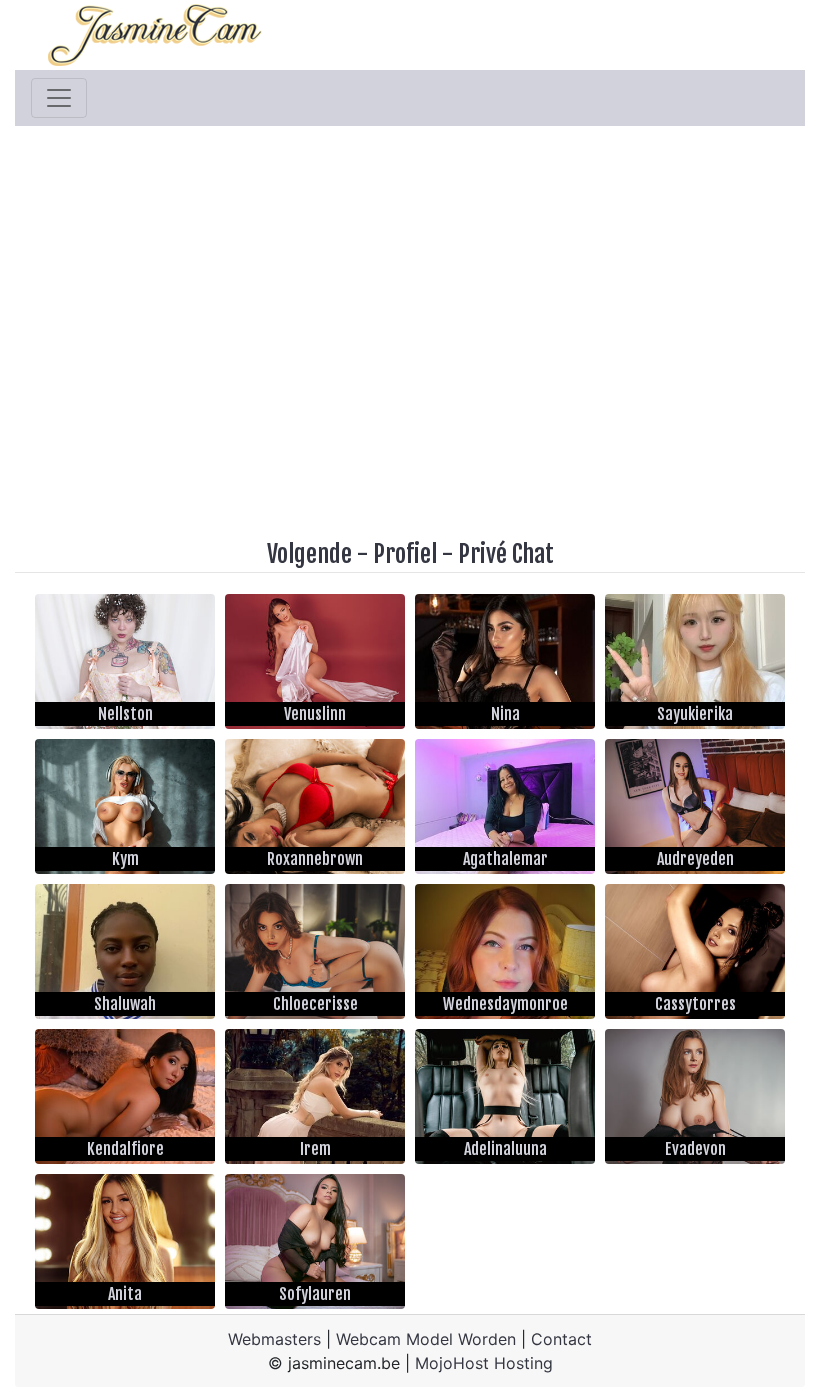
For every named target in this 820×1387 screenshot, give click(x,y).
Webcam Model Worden (426, 1339)
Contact (561, 1339)
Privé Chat (506, 554)
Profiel (405, 554)
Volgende (309, 554)
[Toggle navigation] (59, 98)
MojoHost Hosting (484, 1363)
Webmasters (274, 1339)
